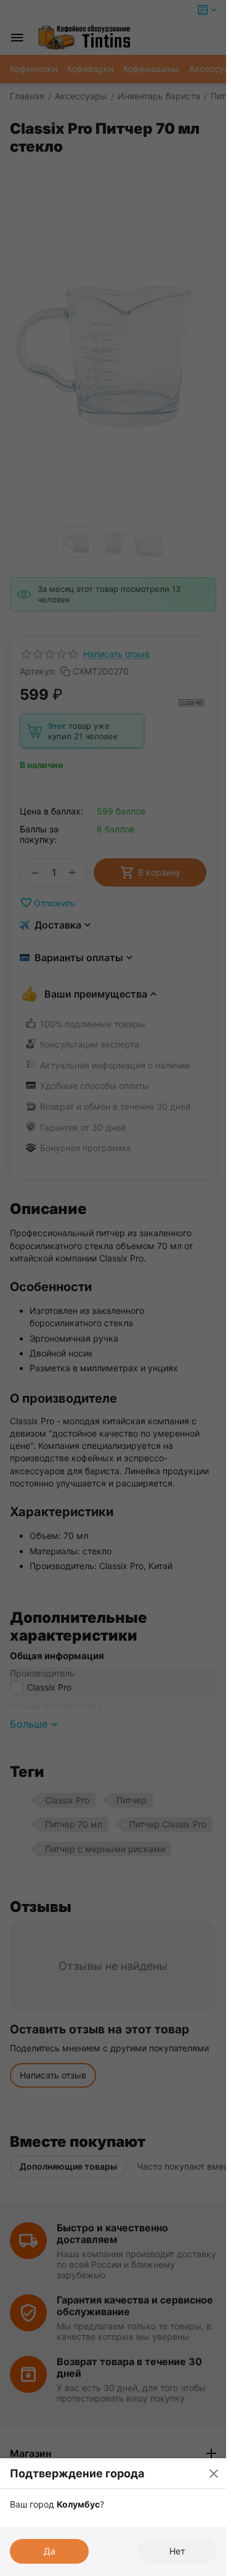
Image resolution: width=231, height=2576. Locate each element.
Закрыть (214, 2473)
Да (50, 2551)
